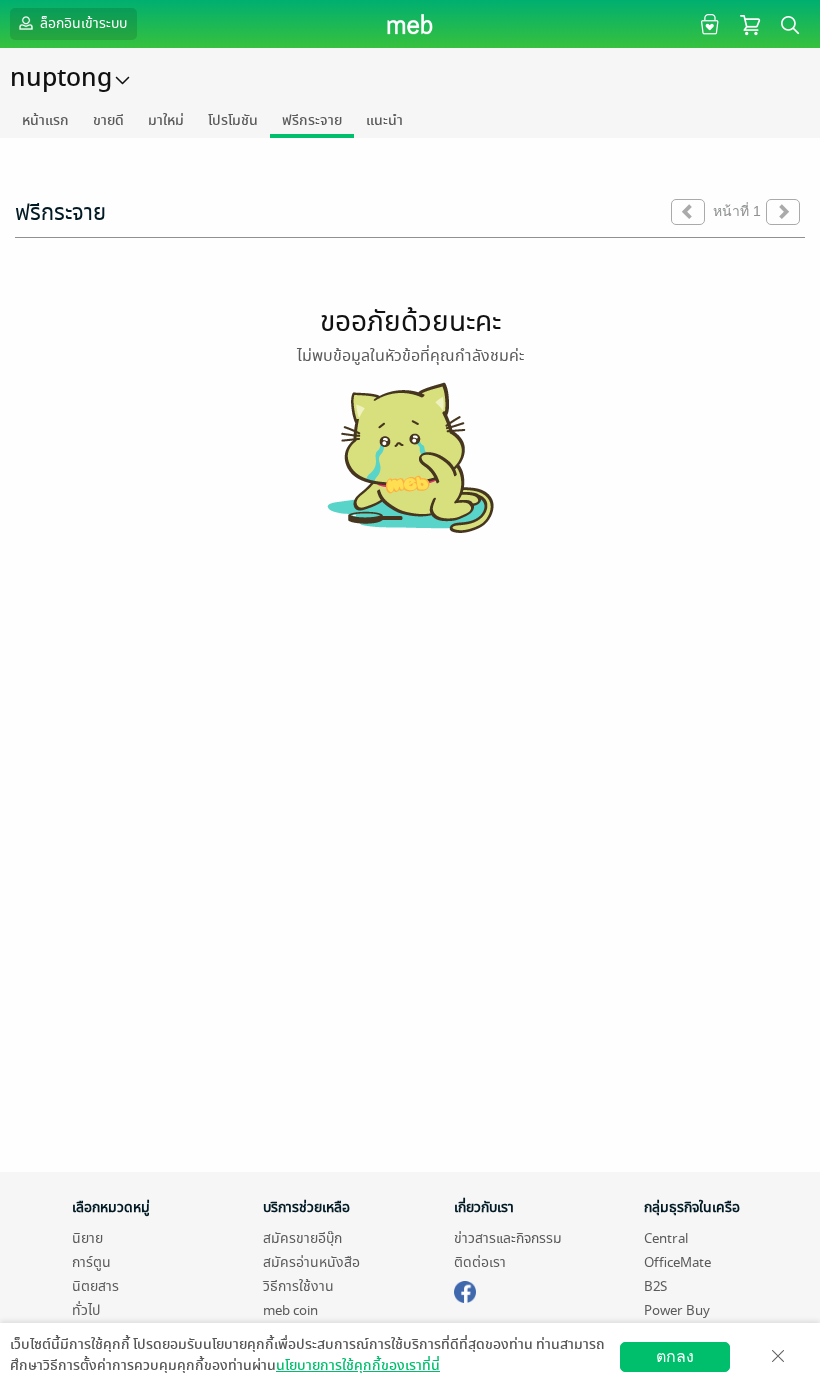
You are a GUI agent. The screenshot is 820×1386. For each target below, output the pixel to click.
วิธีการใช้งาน (298, 1286)
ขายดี (108, 120)
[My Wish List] (707, 23)
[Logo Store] (410, 24)
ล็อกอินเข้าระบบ (82, 23)
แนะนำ (384, 120)
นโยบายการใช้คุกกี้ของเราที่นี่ (358, 1365)
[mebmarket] (465, 1289)
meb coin (290, 1310)
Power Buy (677, 1310)
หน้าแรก (45, 120)
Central (666, 1238)
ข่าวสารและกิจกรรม (508, 1238)
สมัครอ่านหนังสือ (311, 1262)
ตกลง (675, 1356)
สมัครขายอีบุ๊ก (302, 1238)
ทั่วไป (86, 1310)
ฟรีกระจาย (312, 120)
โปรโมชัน (233, 120)
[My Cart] (750, 23)
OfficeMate (677, 1262)
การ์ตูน (91, 1262)
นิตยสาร (95, 1286)
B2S (655, 1286)
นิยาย (87, 1238)
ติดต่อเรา (480, 1262)
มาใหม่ (166, 120)
